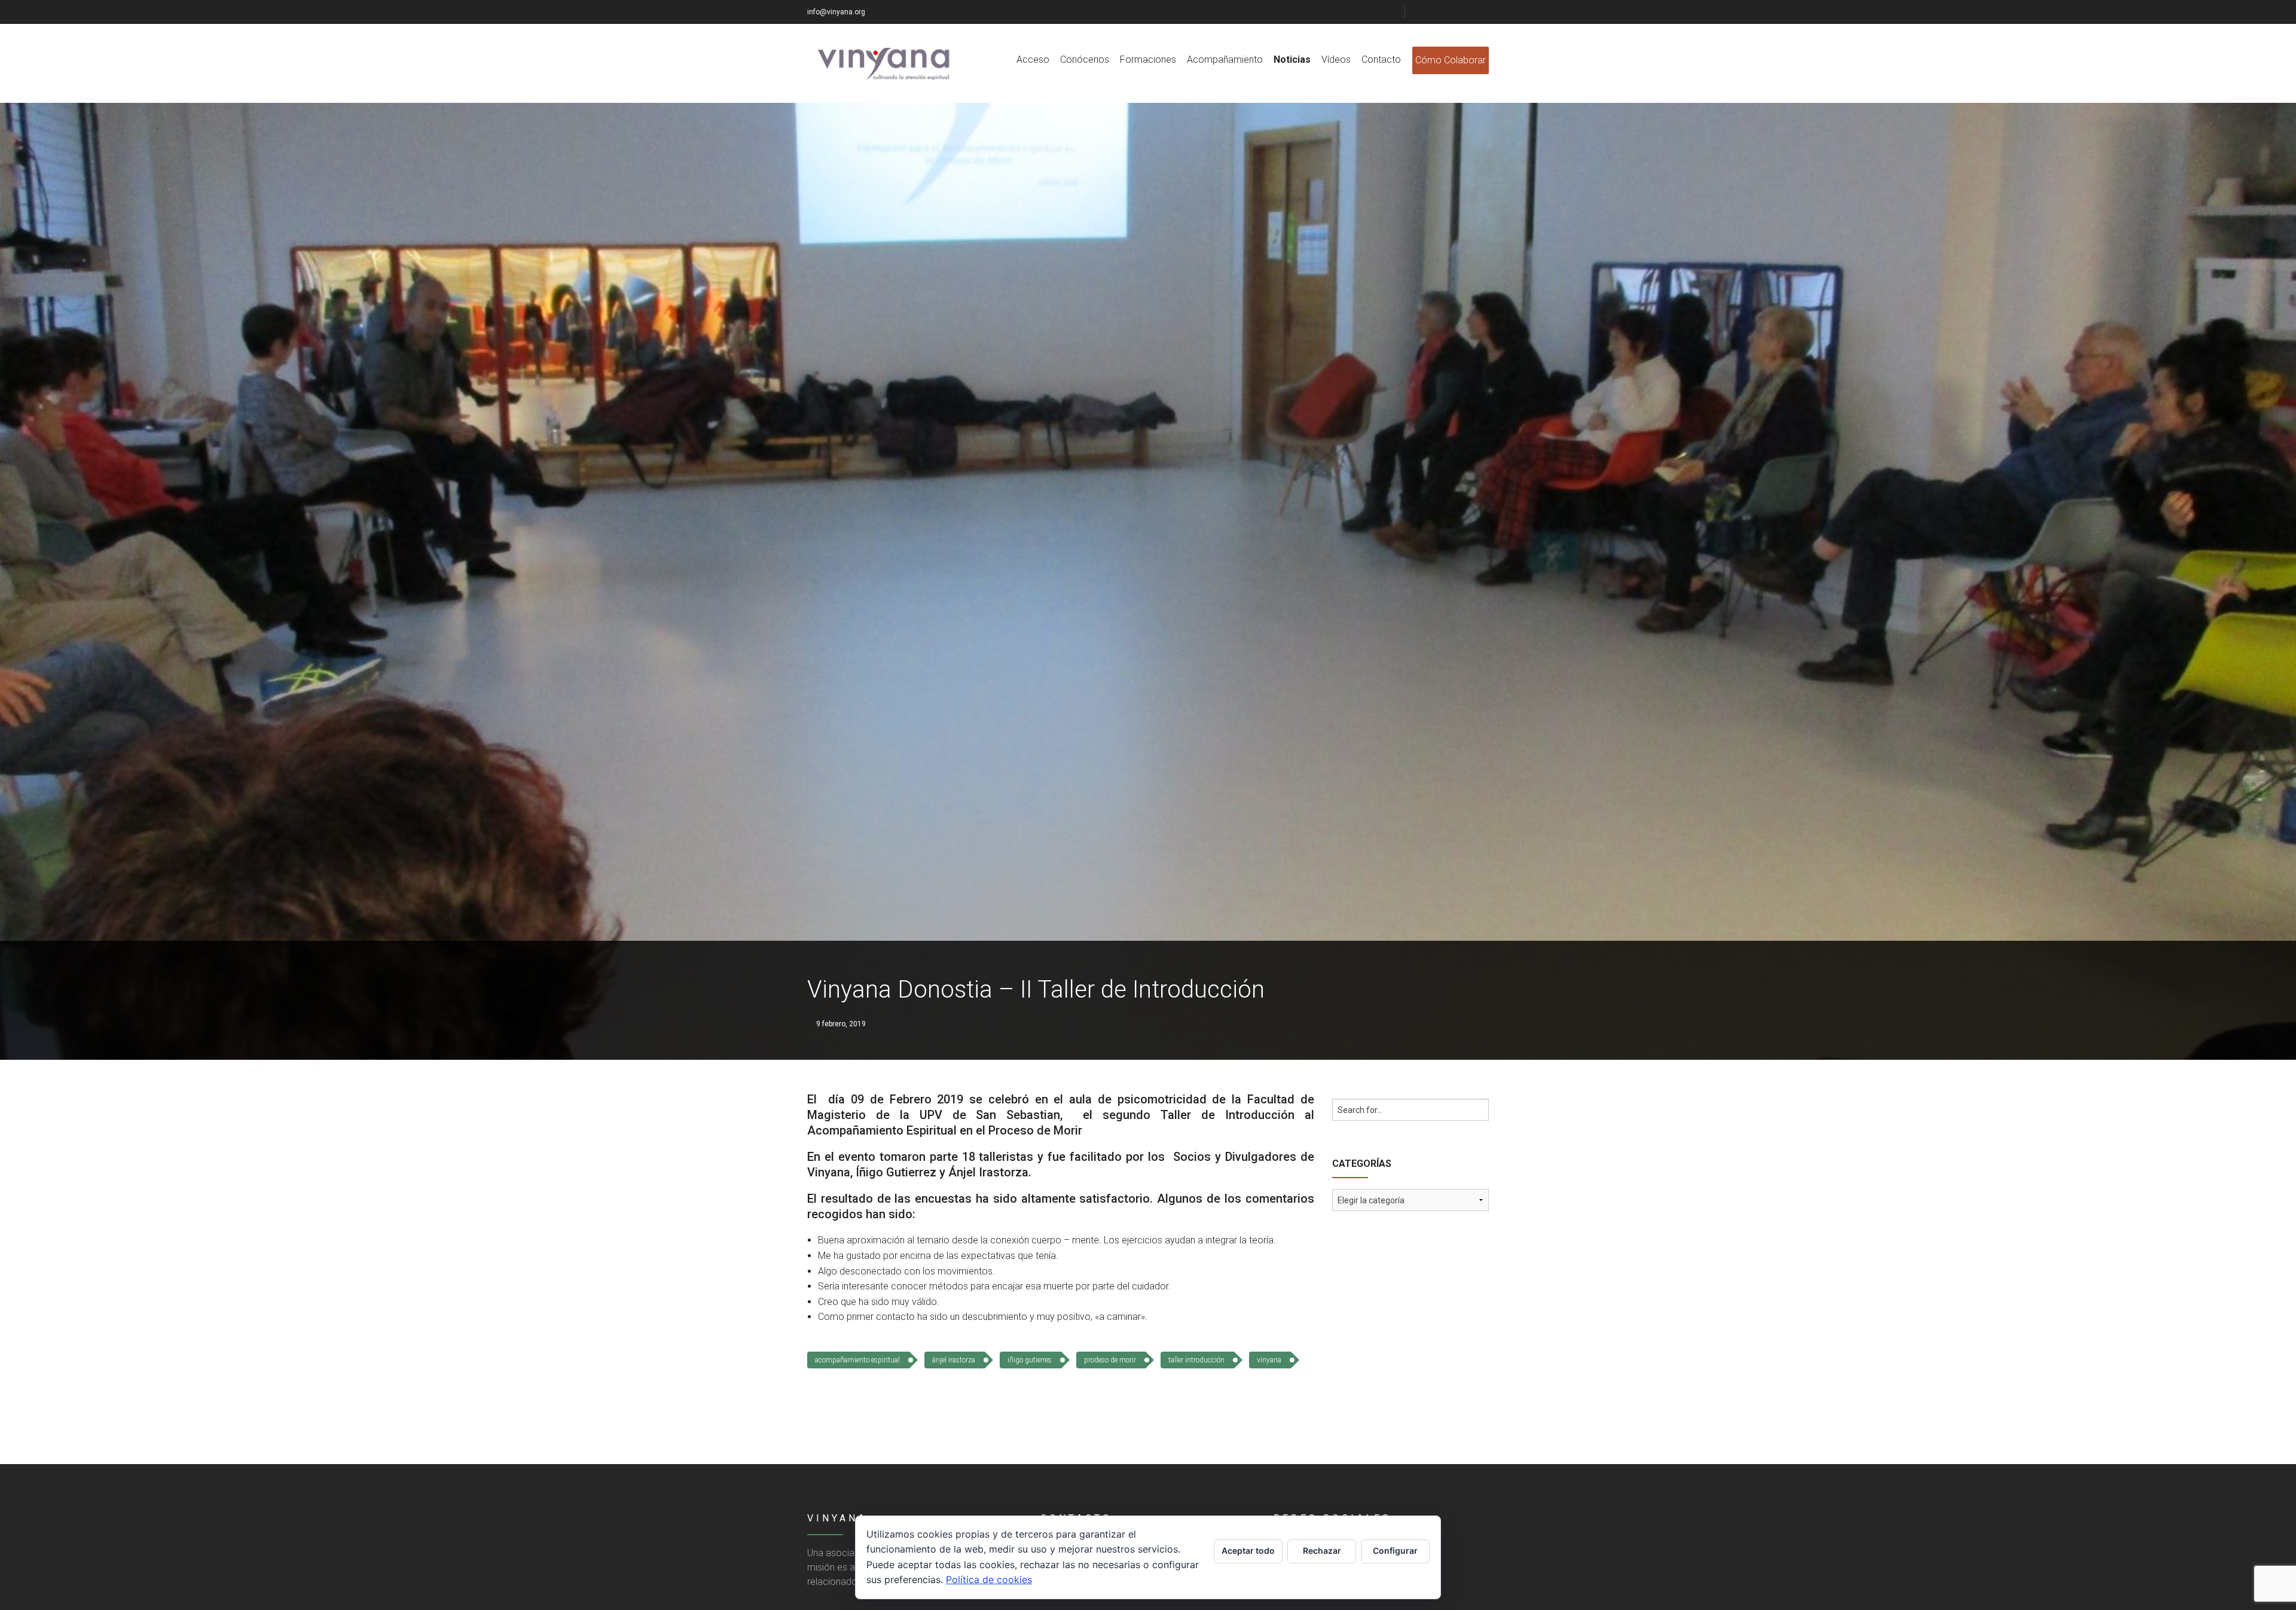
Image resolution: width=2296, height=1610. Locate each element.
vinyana (1269, 1360)
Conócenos (1085, 60)
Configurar (1395, 1550)
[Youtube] (1469, 12)
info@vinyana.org (836, 12)
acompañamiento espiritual (857, 1360)
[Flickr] (1454, 12)
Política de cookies (989, 1579)
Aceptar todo (1248, 1550)
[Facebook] (1424, 12)
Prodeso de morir (1110, 1360)
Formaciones (1148, 60)
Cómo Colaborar (1451, 60)
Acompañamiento (1225, 60)
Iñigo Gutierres (1030, 1360)
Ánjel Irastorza (954, 1360)
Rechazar (1322, 1550)
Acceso (1033, 60)
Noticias (1292, 60)
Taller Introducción (1196, 1360)
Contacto (1381, 60)
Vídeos (1336, 60)
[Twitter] (1439, 12)
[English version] (1484, 12)
